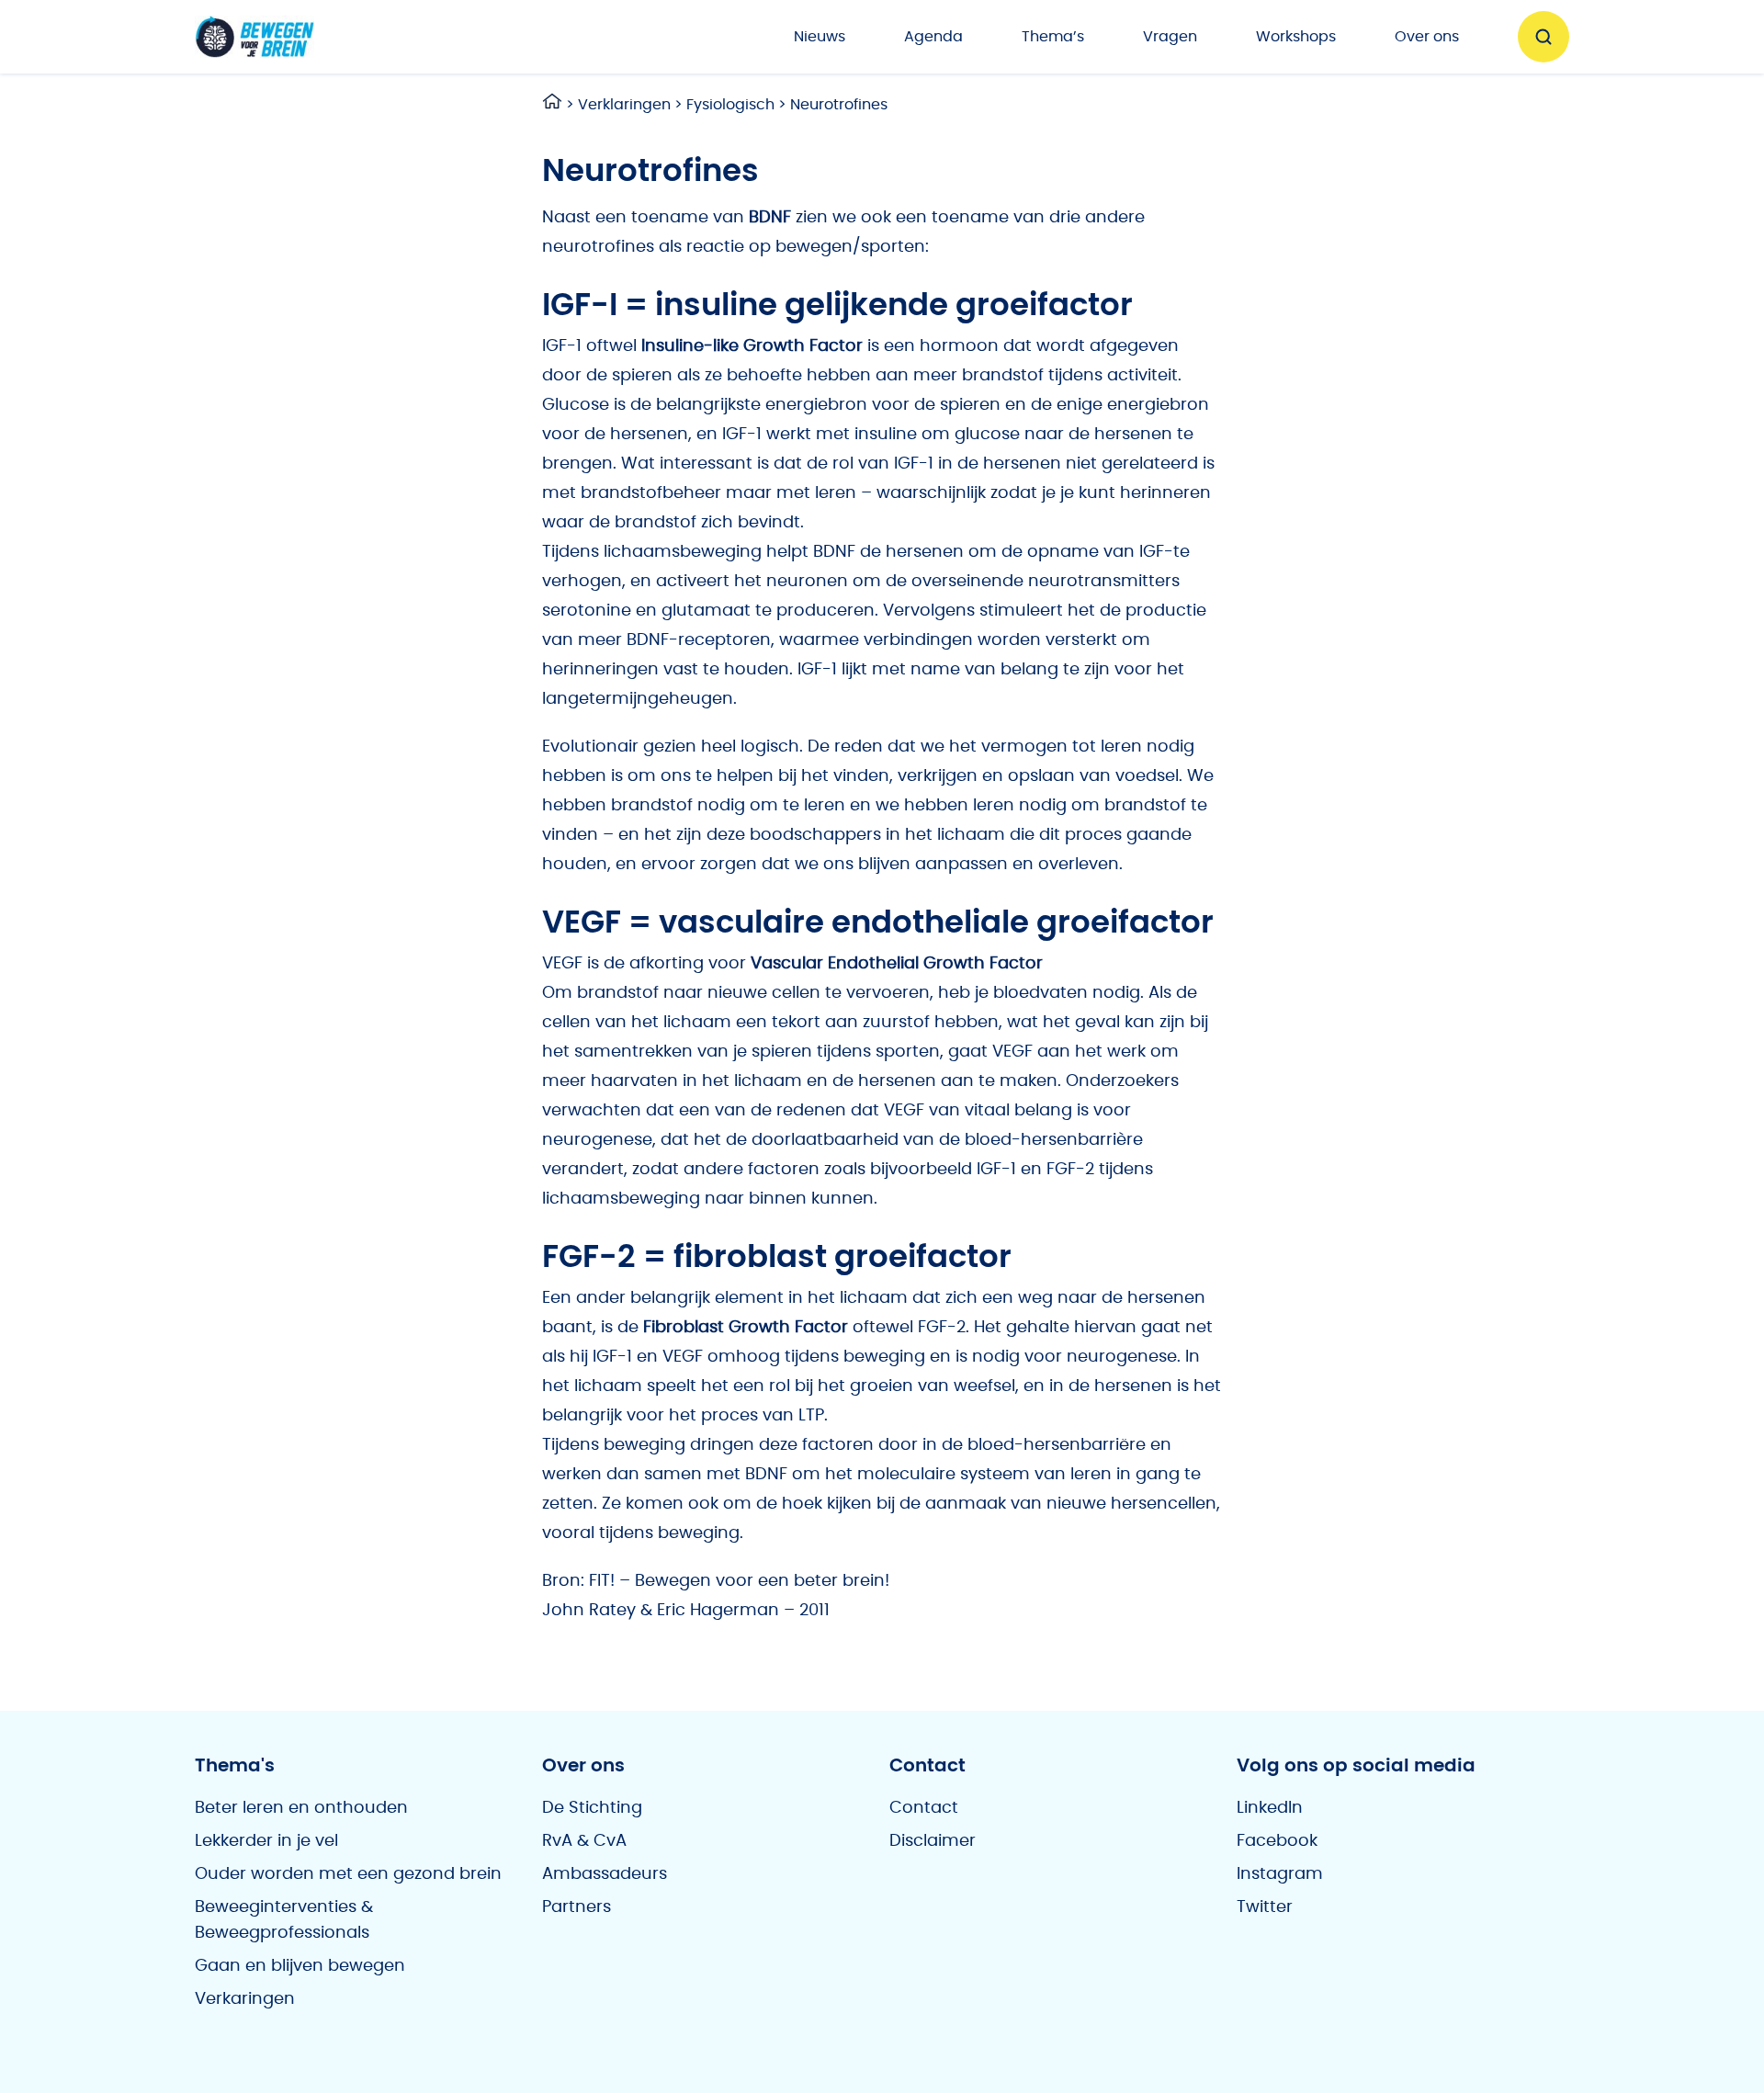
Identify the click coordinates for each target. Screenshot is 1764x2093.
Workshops (1296, 37)
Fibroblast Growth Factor (746, 1328)
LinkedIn (1270, 1808)
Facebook (1277, 1841)
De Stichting (592, 1808)
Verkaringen (245, 1999)
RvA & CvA (584, 1841)
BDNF (770, 218)
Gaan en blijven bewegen (300, 1966)
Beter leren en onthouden (301, 1808)
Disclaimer (933, 1841)
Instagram (1280, 1874)
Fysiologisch (730, 105)
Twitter (1265, 1907)
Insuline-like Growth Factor (752, 346)
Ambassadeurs (605, 1874)
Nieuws (820, 37)
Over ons (1427, 37)
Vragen (1170, 37)
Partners (577, 1907)
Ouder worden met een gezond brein (348, 1874)
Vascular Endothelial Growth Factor (897, 964)
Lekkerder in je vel (266, 1841)
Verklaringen (624, 105)
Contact (924, 1808)
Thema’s (1053, 37)
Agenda (933, 37)
